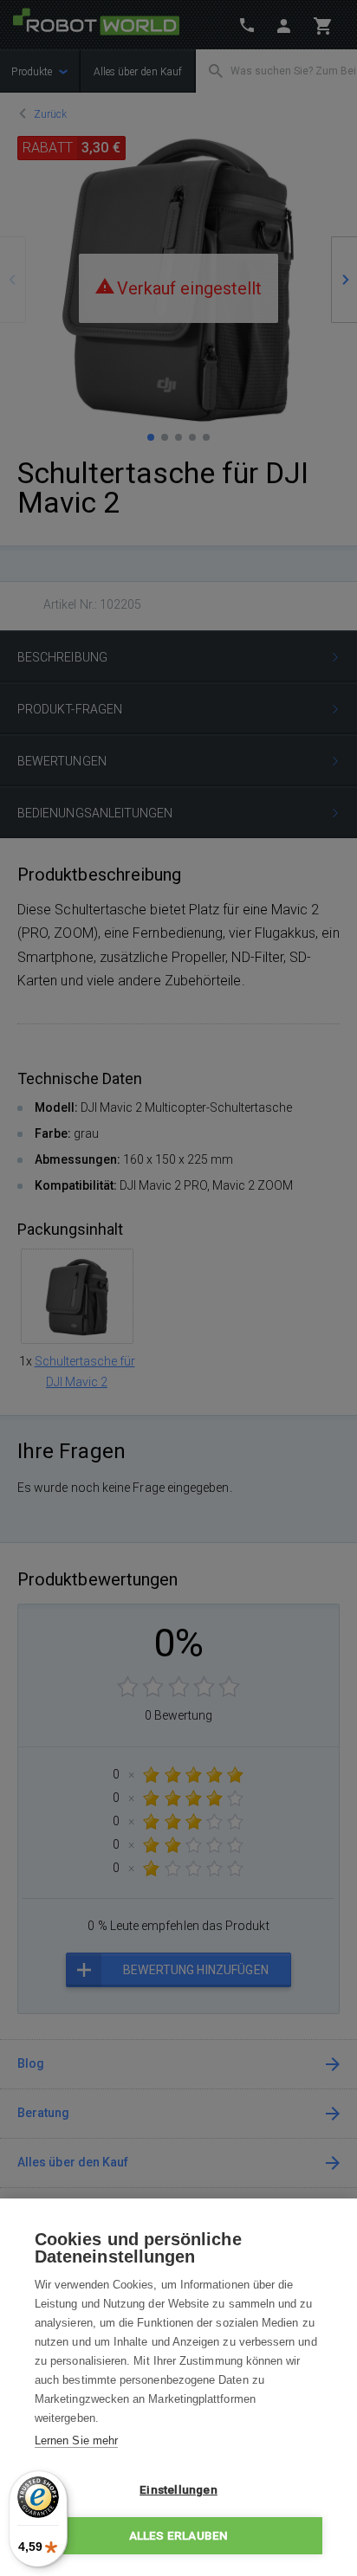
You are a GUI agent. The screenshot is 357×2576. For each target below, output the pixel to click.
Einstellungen (178, 2489)
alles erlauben (179, 2535)
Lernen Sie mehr (76, 2440)
